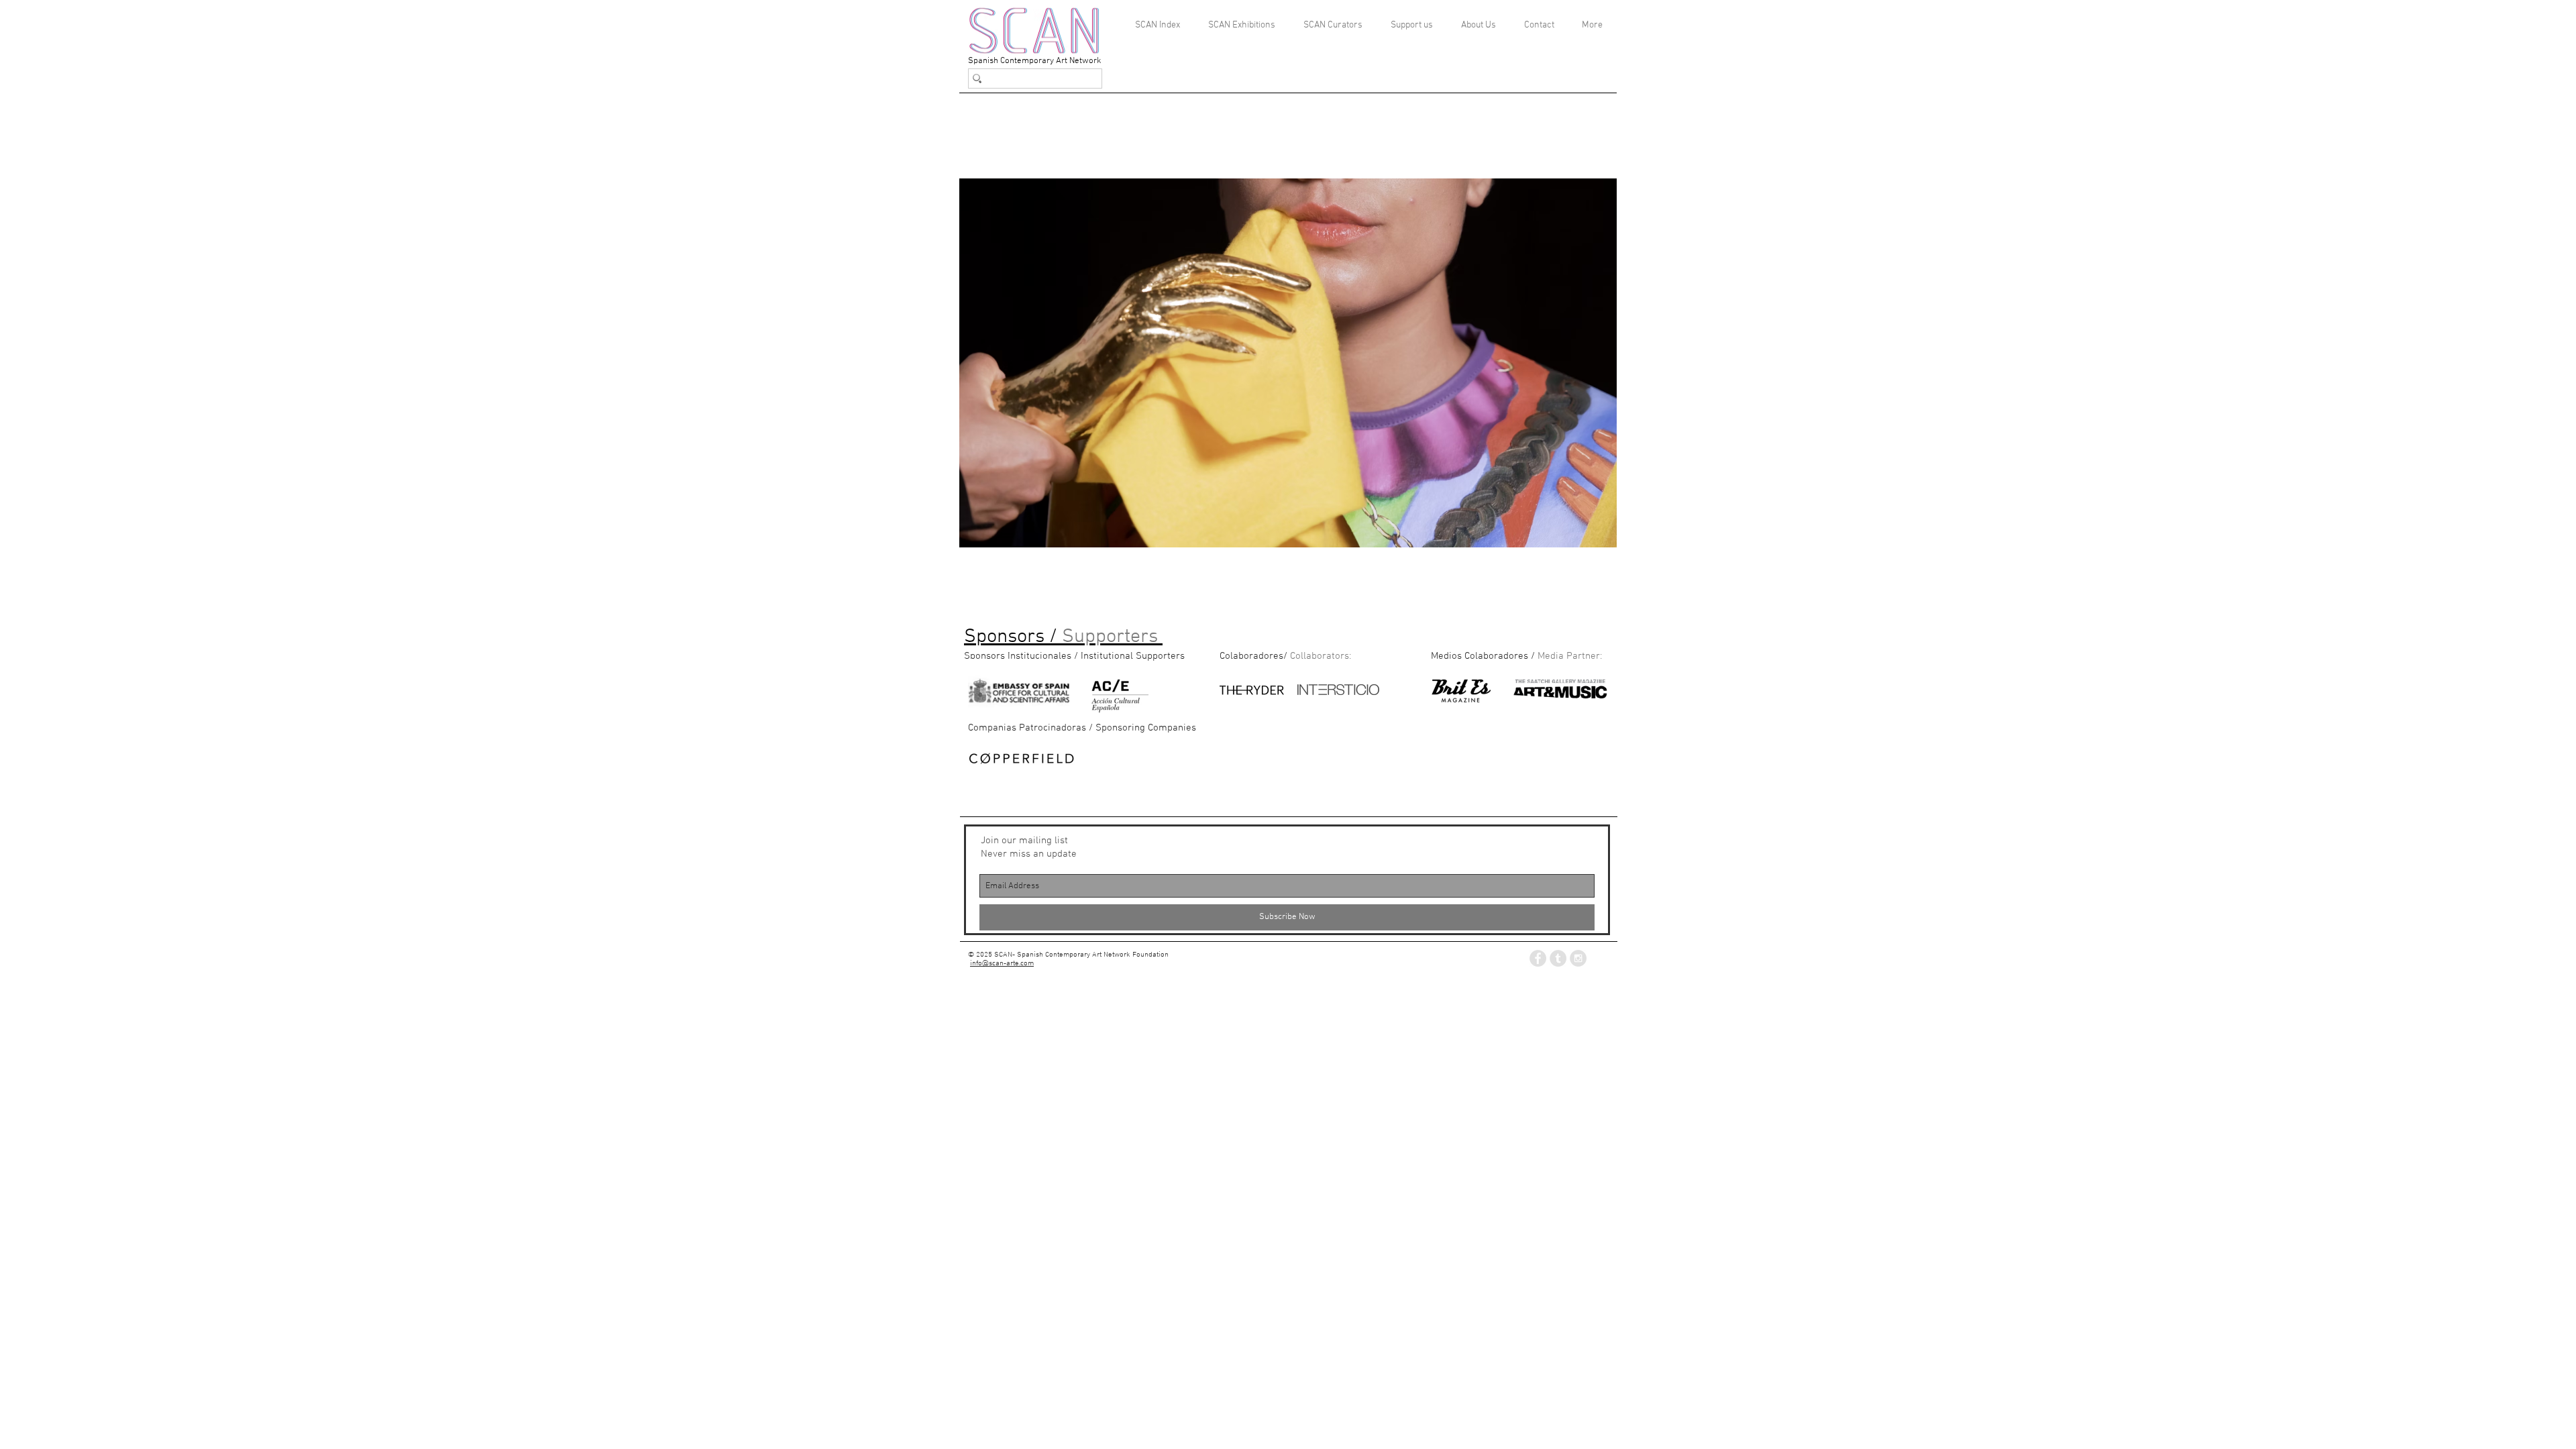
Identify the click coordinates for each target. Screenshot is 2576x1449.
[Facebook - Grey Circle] (1538, 958)
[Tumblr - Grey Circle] (1558, 958)
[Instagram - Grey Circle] (1578, 958)
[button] (1288, 363)
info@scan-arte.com (1002, 964)
